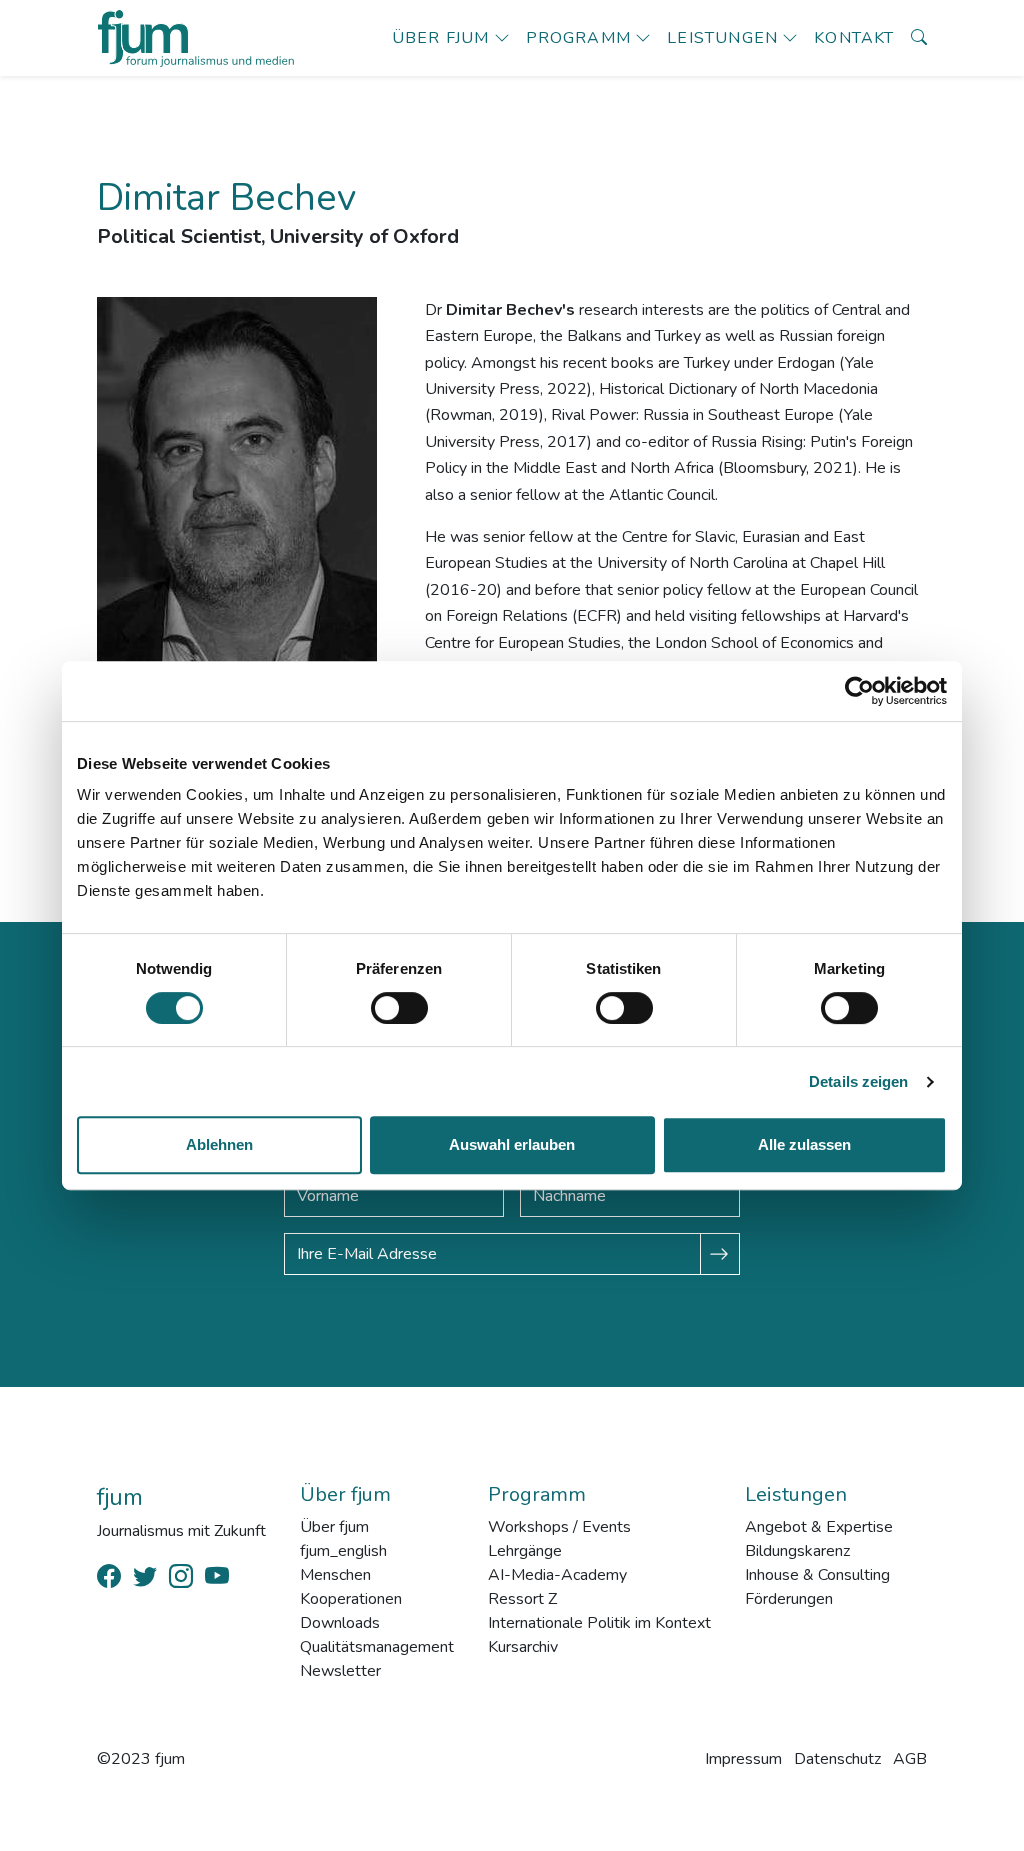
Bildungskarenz (797, 1551)
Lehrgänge (525, 1551)
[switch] (399, 1008)
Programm (579, 38)
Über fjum (441, 38)
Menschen (335, 1575)
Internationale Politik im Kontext (599, 1623)
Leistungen (722, 38)
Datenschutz (837, 1759)
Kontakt (854, 38)
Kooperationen (351, 1599)
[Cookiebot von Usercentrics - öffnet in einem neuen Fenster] (859, 691)
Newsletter (340, 1671)
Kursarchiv (523, 1647)
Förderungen (789, 1599)
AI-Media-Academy (557, 1575)
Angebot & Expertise (819, 1527)
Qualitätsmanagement (377, 1647)
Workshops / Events (559, 1527)
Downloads (340, 1623)
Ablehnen (219, 1144)
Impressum (743, 1759)
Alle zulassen (804, 1144)
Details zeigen (858, 1081)
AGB (910, 1759)
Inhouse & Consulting (817, 1575)
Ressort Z (522, 1599)
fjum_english (343, 1551)
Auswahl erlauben (512, 1144)
